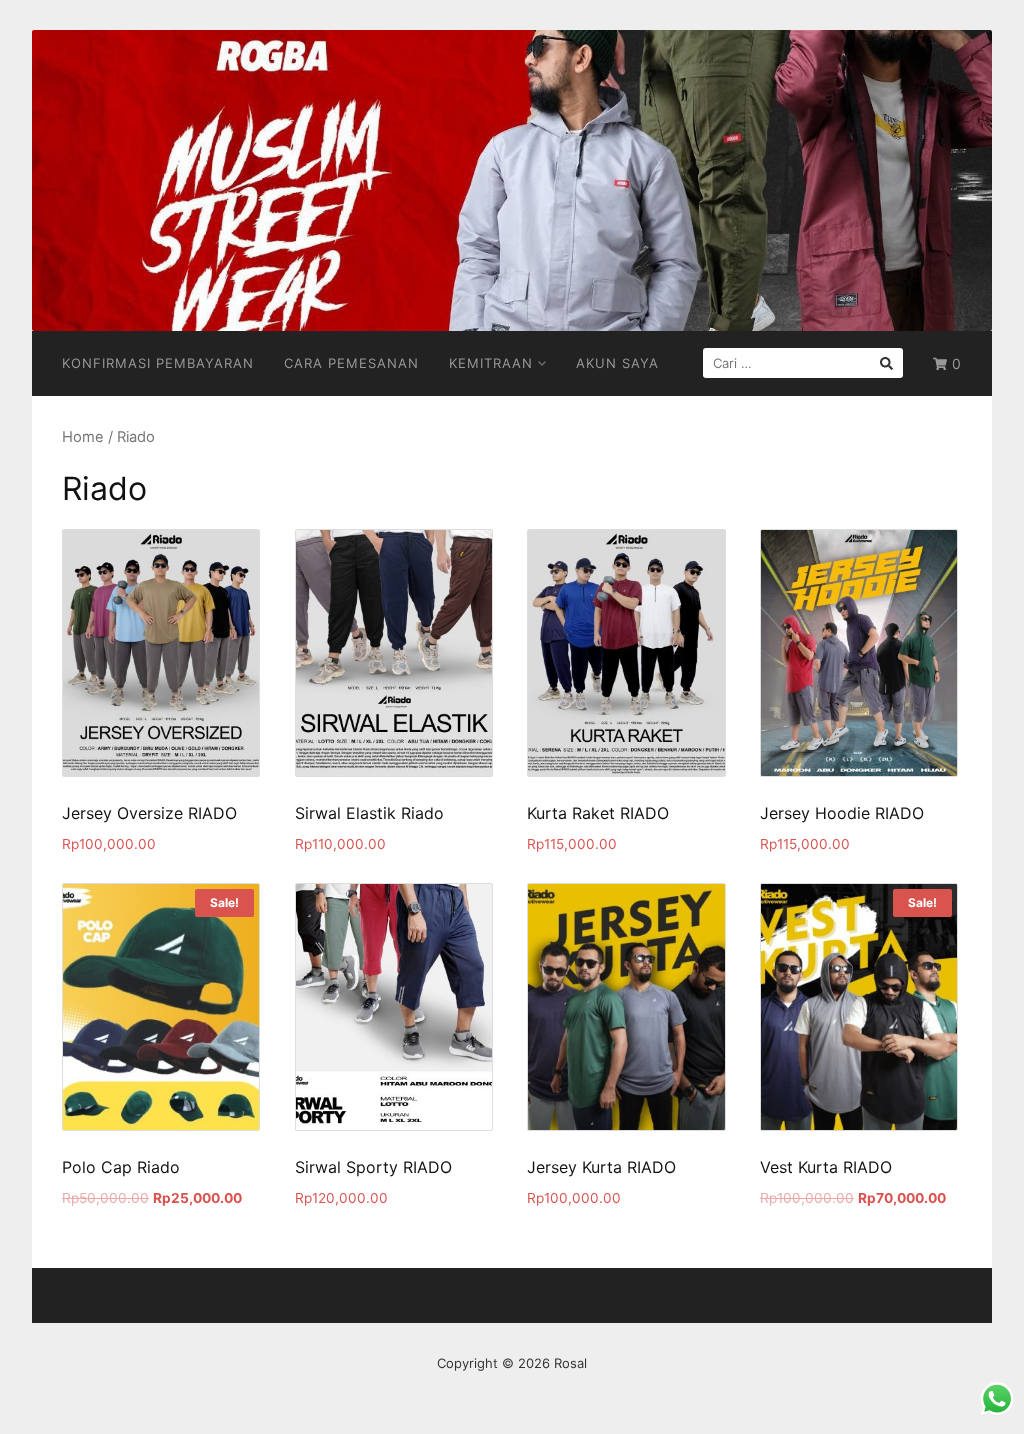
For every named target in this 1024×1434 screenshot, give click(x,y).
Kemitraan (491, 363)
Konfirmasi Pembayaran (158, 363)
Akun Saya (617, 363)
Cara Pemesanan (351, 363)
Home (83, 437)
